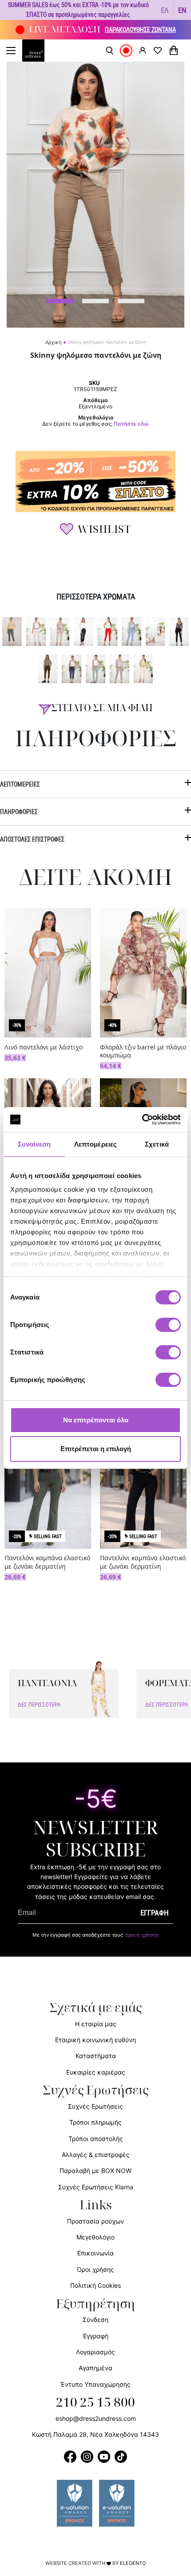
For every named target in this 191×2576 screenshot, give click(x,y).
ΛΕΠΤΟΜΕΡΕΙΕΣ (20, 784)
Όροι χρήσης (95, 2269)
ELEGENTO (133, 2563)
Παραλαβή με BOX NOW (95, 2171)
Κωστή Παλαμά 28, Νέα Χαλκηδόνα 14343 (95, 2434)
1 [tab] (60, 301)
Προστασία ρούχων (95, 2221)
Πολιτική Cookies (95, 2285)
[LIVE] (126, 51)
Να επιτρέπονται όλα (96, 1420)
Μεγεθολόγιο (95, 2237)
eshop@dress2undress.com (96, 2418)
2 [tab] (95, 301)
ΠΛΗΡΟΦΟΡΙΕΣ (19, 812)
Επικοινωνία (95, 2253)
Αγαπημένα (95, 2368)
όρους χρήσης (142, 1935)
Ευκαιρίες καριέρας (96, 2072)
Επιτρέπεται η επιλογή (96, 1449)
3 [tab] (131, 301)
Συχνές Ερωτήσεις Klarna (96, 2187)
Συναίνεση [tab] (34, 1144)
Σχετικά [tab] (157, 1144)
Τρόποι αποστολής (96, 2139)
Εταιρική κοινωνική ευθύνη (95, 2040)
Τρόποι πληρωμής (95, 2122)
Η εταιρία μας (96, 2024)
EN (182, 10)
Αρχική (53, 342)
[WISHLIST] (158, 51)
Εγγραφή (96, 2336)
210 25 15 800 (95, 2403)
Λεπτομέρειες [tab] (95, 1144)
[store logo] (38, 51)
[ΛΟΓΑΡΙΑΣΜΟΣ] (143, 50)
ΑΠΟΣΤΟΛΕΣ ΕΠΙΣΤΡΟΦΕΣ (32, 839)
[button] (165, 10)
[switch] (168, 1330)
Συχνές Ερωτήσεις (95, 2106)
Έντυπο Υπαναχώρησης (95, 2384)
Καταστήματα (96, 2056)
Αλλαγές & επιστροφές (96, 2155)
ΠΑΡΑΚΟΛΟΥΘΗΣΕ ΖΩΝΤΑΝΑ (140, 29)
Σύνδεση (95, 2320)
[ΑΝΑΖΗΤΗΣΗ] (110, 51)
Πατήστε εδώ (131, 424)
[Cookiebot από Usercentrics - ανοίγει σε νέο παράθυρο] (142, 1120)
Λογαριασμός (95, 2352)
